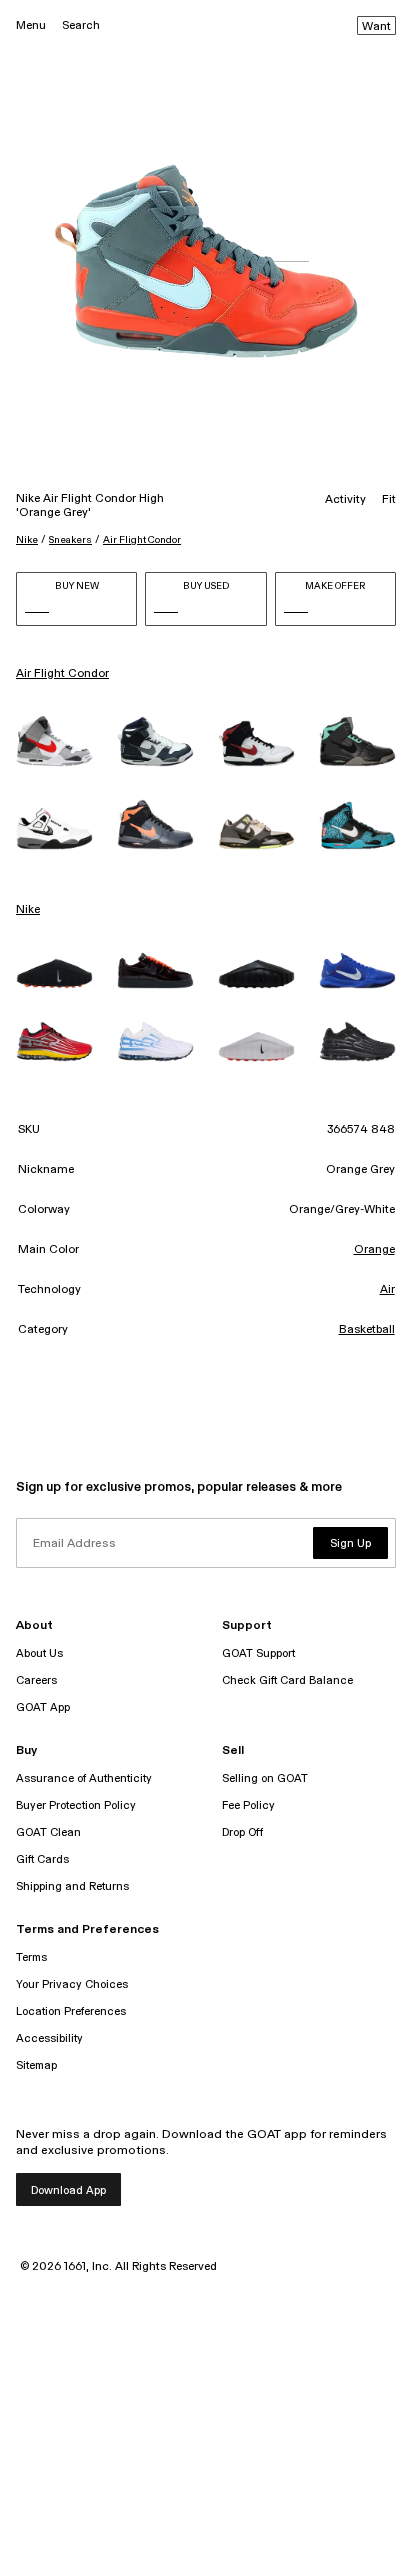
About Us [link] (39, 1653)
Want (376, 27)
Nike (27, 540)
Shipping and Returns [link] (72, 1886)
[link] (54, 741)
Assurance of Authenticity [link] (84, 1778)
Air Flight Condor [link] (62, 674)
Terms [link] (31, 1957)
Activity (345, 500)
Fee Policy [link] (248, 1805)
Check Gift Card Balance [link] (287, 1680)
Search (81, 25)
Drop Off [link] (242, 1832)
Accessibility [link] (49, 2038)
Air (387, 1290)
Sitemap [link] (36, 2065)
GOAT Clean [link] (48, 1832)
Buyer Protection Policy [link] (76, 1805)
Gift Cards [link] (42, 1859)
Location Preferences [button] (71, 2011)
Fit (389, 500)
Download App (68, 2190)
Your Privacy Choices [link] (72, 1984)
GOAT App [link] (43, 1707)
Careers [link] (36, 1680)
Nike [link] (28, 910)
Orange (374, 1250)
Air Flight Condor (142, 540)
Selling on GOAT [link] (265, 1778)
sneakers (70, 540)
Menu (31, 25)
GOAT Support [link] (258, 1653)
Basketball (367, 1330)
